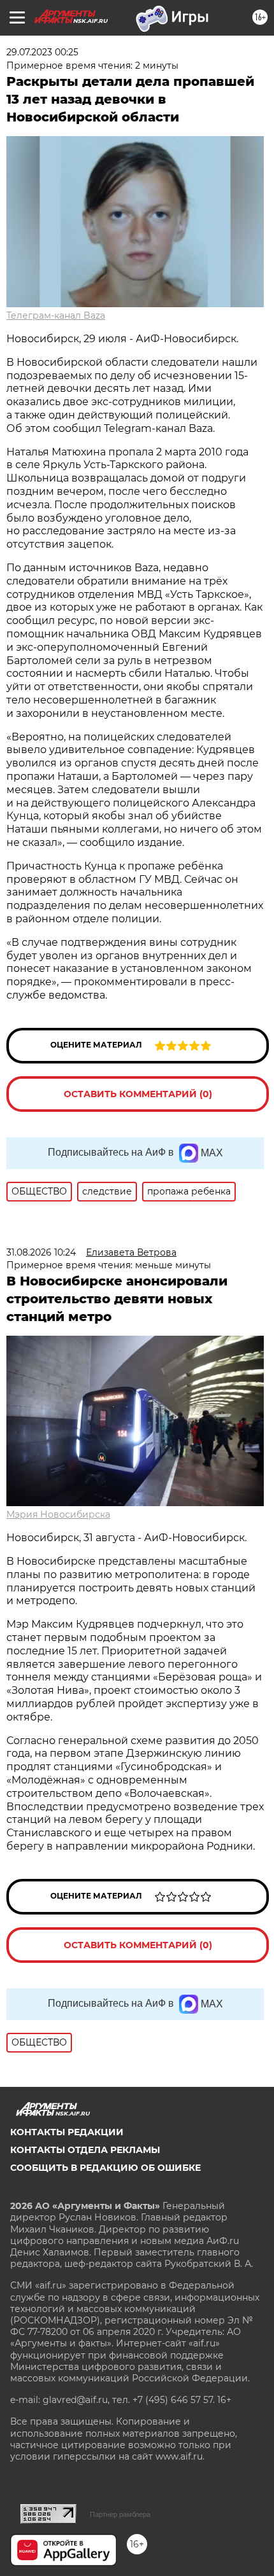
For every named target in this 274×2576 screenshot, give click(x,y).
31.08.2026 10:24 (41, 1252)
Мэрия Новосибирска (58, 1514)
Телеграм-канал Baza (56, 315)
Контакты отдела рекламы (85, 2150)
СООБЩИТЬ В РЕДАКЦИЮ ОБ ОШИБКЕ (105, 2168)
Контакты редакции (67, 2132)
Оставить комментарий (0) (138, 1094)
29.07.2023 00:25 (42, 52)
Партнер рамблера (120, 2514)
